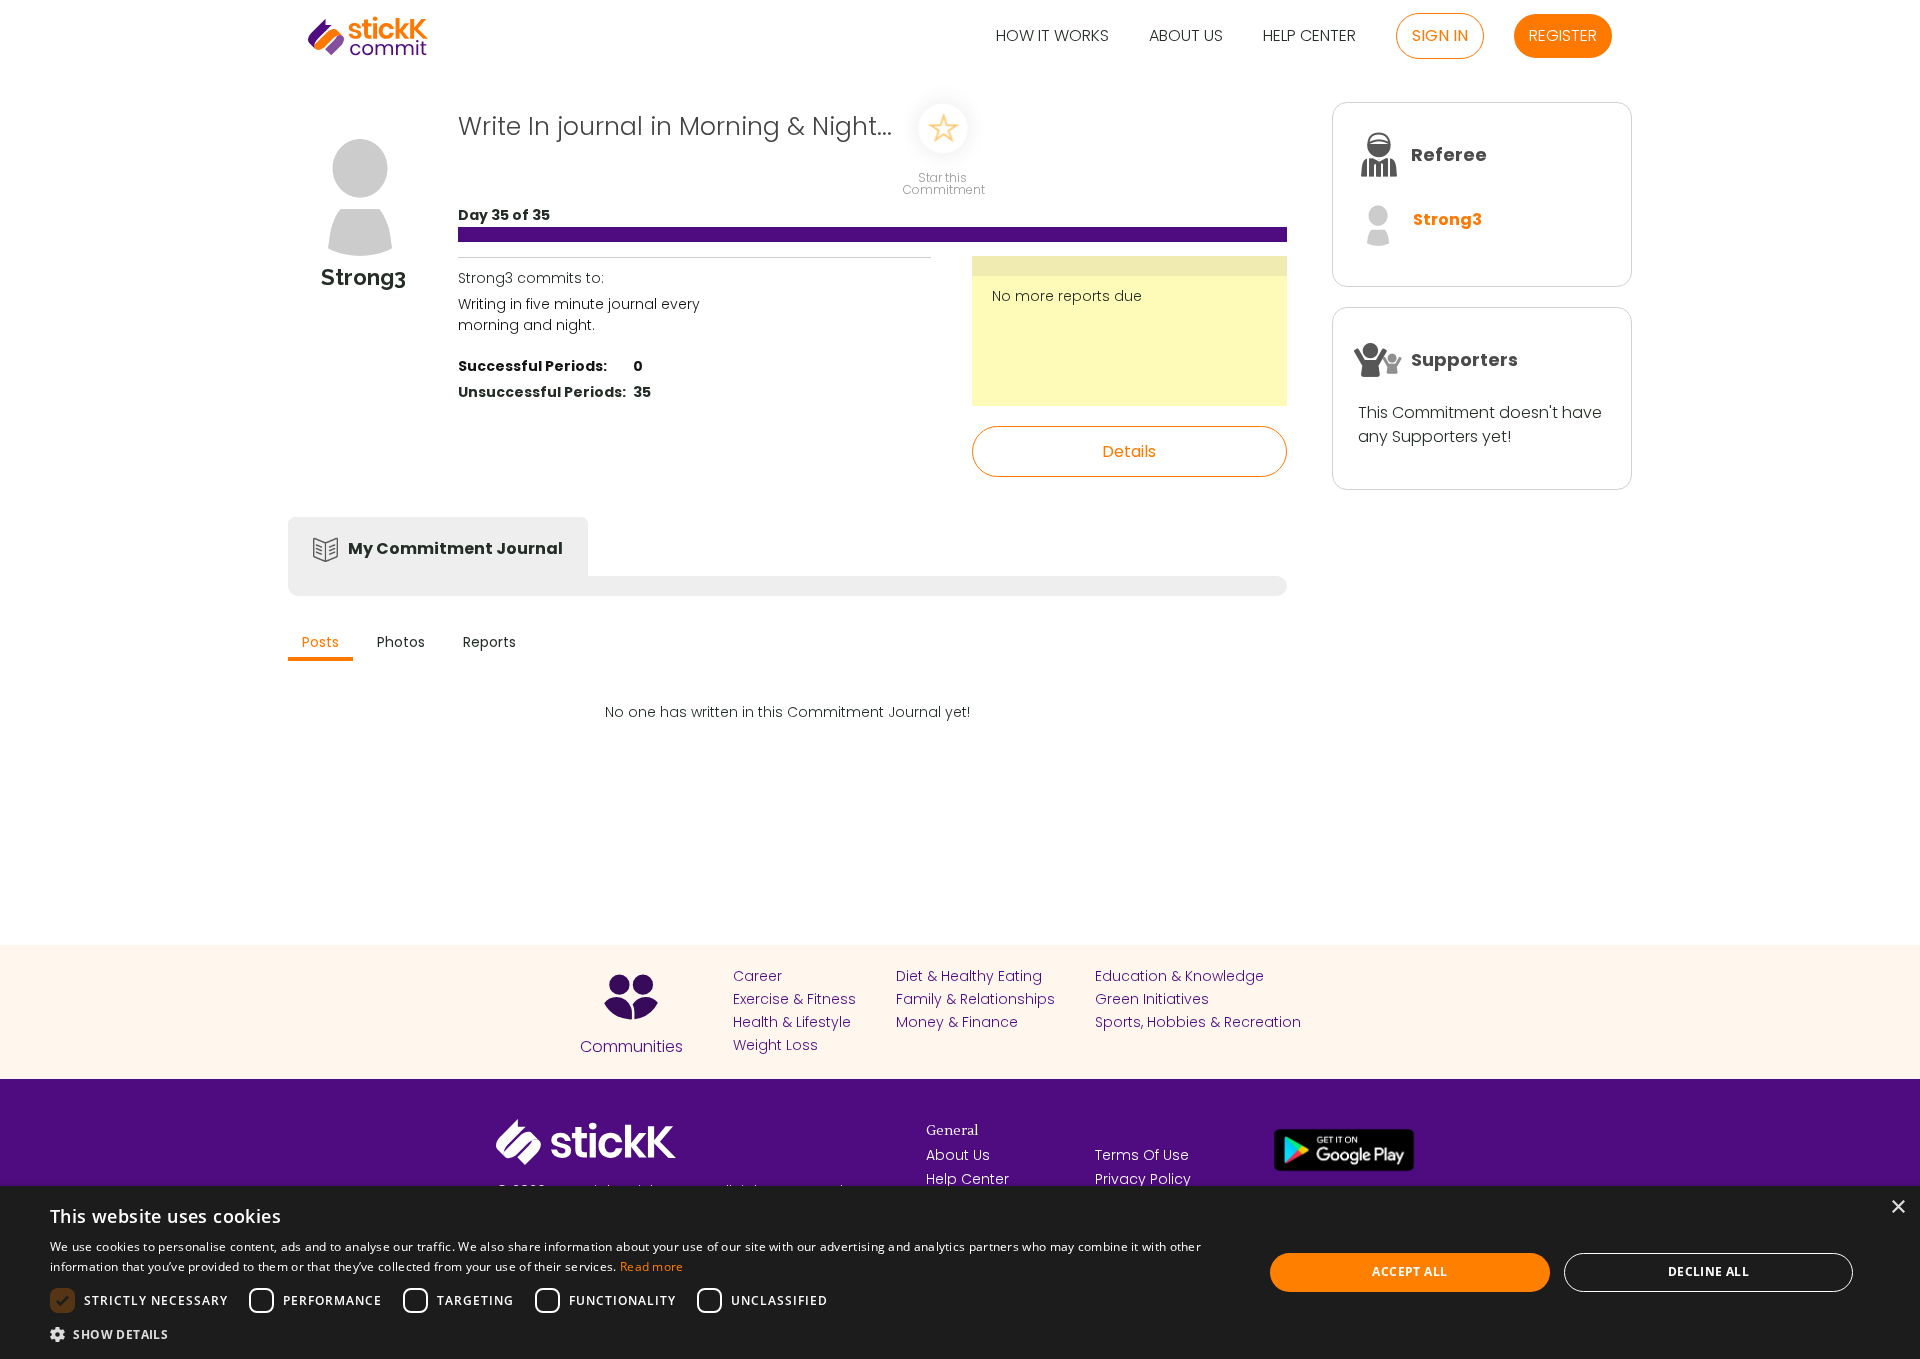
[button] (638, 1334)
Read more (652, 1266)
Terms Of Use (1142, 1155)
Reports (489, 642)
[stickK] (368, 36)
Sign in (1440, 35)
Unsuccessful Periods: (542, 392)
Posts (320, 642)
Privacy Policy (1143, 1179)
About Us (1186, 36)
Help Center (1309, 36)
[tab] (320, 644)
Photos (401, 642)
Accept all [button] (1409, 1271)
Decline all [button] (1708, 1271)
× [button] (1897, 1207)
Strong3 (1447, 219)
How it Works (1052, 36)
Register (1563, 35)
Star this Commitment (943, 182)
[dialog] (960, 1272)
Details (1129, 451)
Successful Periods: (532, 366)
